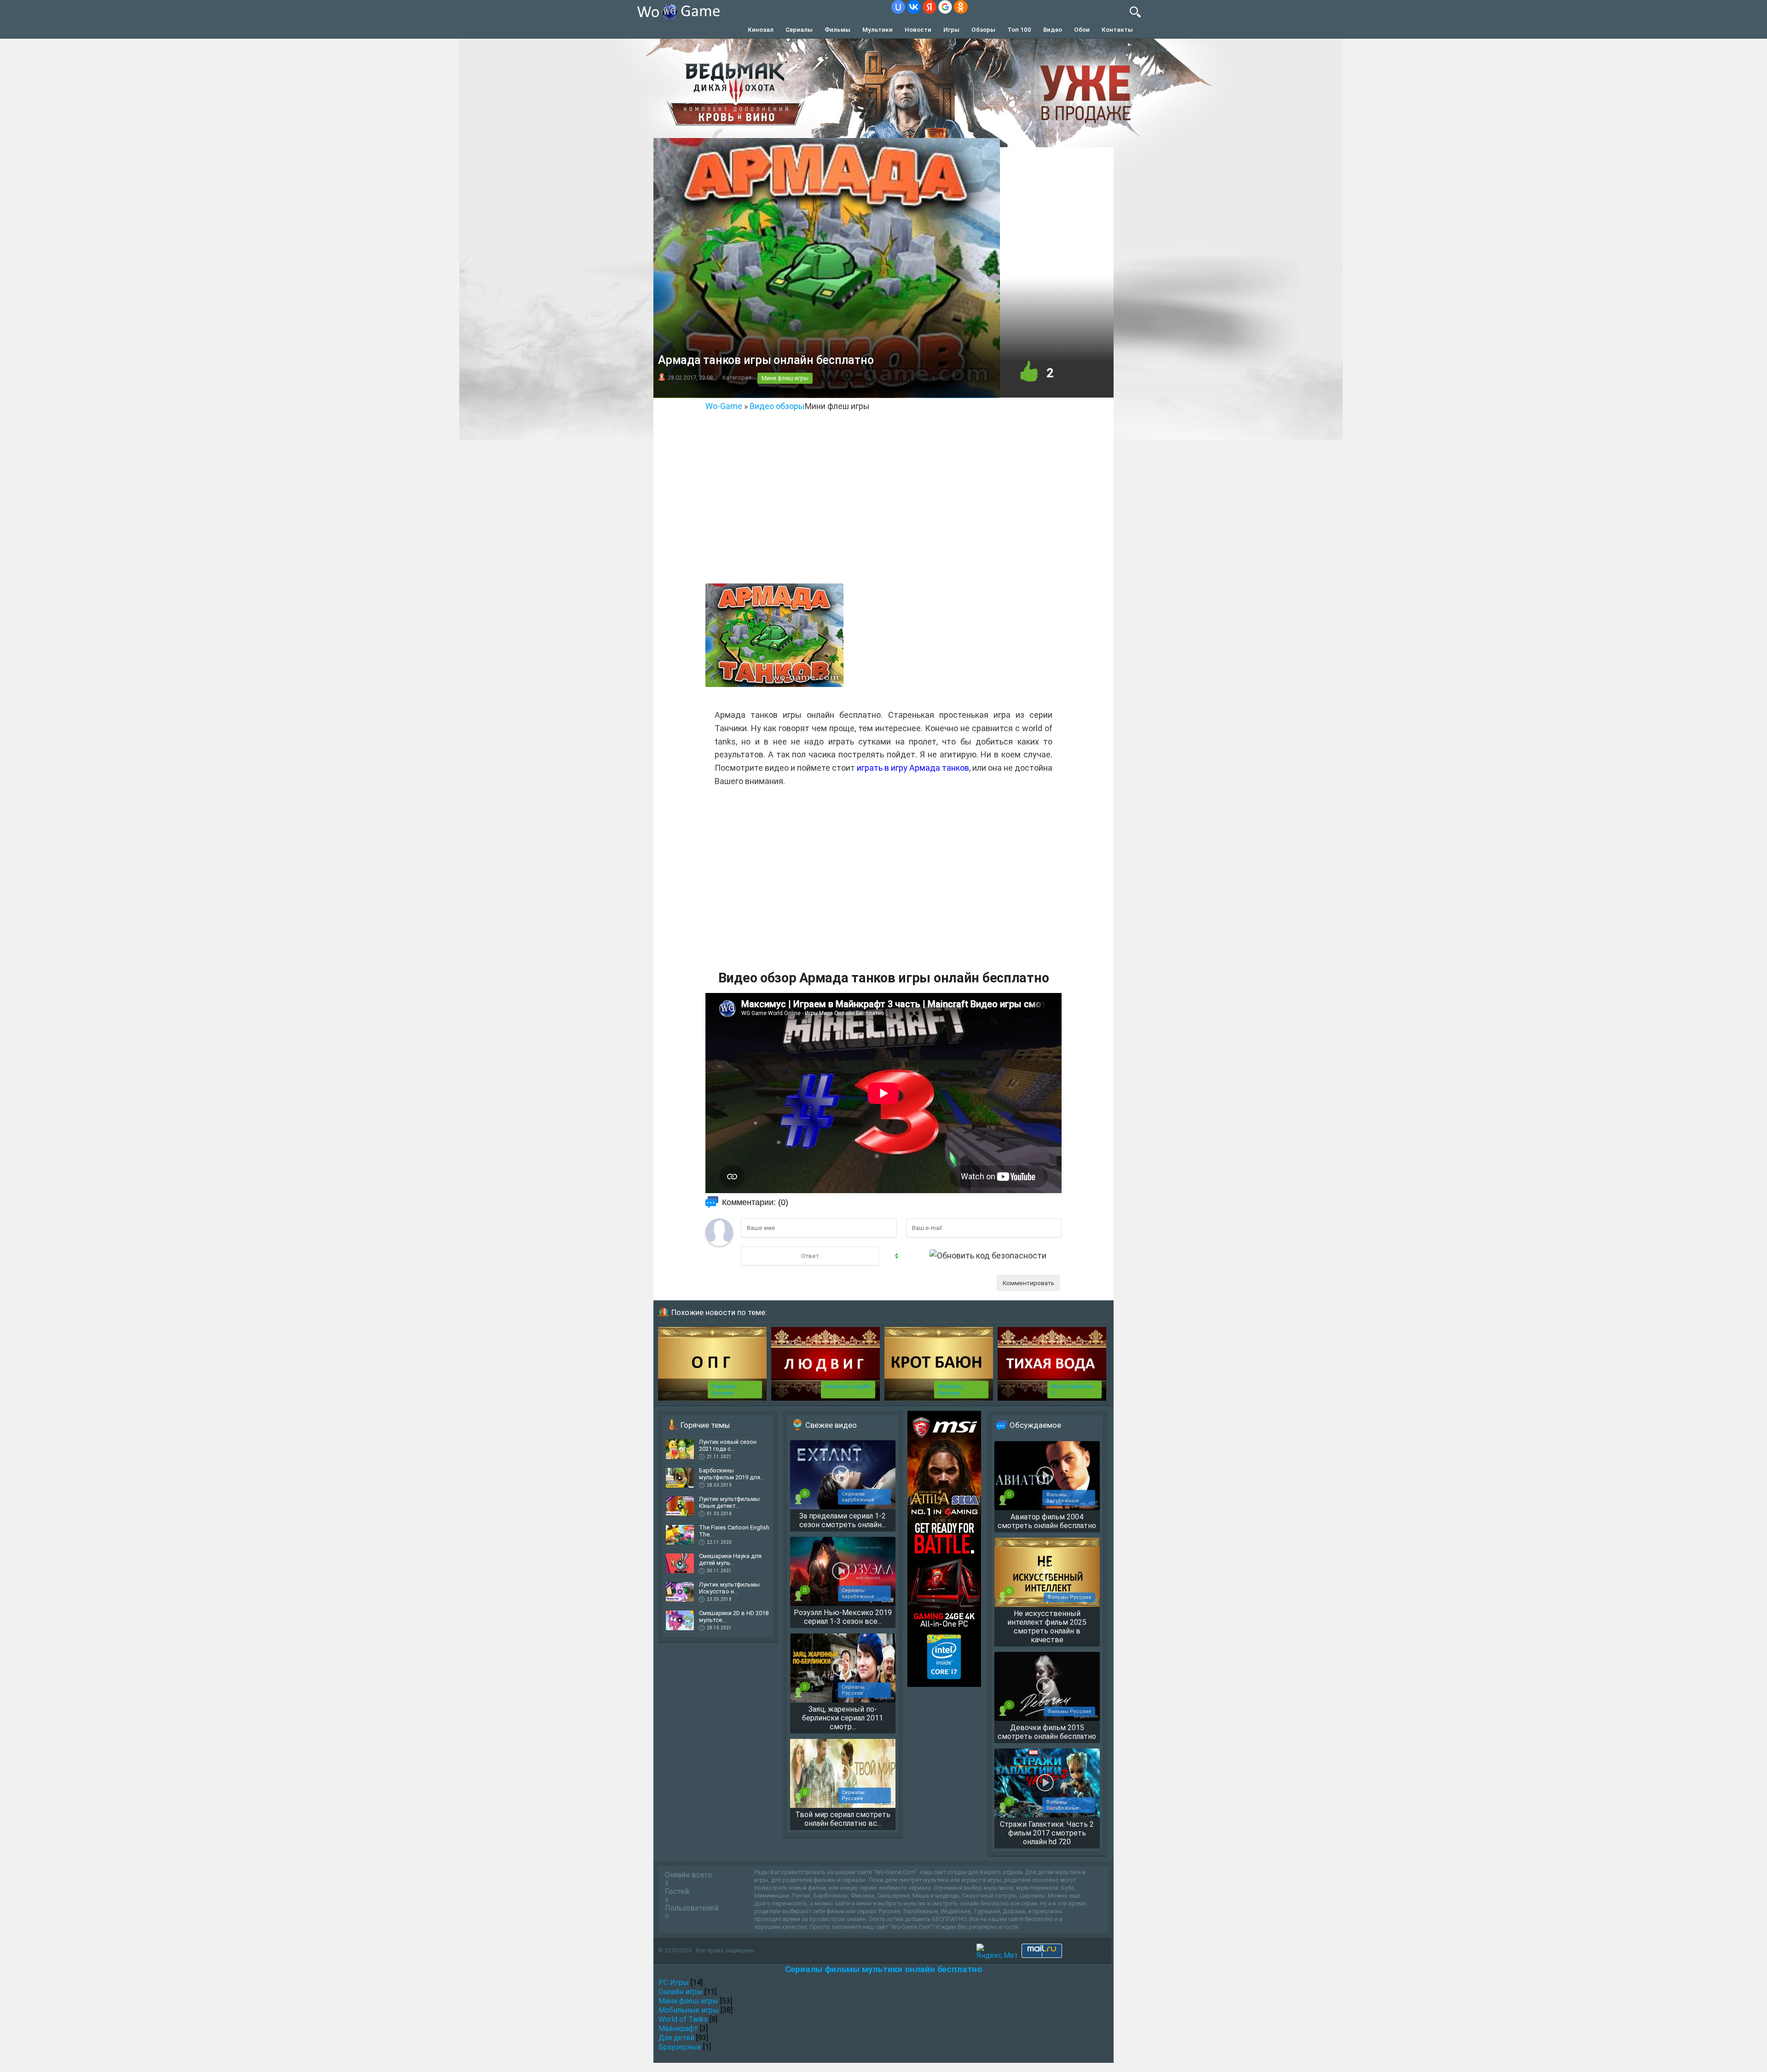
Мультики (878, 29)
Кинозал (761, 29)
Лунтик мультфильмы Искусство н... (729, 1588)
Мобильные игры (689, 2010)
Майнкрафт (678, 2029)
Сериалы (799, 29)
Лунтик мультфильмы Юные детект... (729, 1502)
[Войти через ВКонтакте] (914, 7)
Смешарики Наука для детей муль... (730, 1559)
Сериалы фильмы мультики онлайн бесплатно (883, 1969)
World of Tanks (683, 2019)
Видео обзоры (777, 406)
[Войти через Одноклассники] (961, 7)
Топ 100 (1019, 29)
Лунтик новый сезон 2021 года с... (728, 1445)
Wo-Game (724, 406)
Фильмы (837, 29)
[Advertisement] (883, 508)
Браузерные (680, 2047)
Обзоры (983, 29)
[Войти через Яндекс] (930, 7)
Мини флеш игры (785, 378)
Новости (918, 29)
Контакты (1117, 29)
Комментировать (1028, 1283)
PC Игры (674, 1983)
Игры (951, 29)
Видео (1053, 29)
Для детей (676, 2038)
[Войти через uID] (898, 7)
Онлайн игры (681, 1992)
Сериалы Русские (724, 1390)
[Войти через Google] (945, 7)
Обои (1082, 29)
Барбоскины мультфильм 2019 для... (732, 1474)
